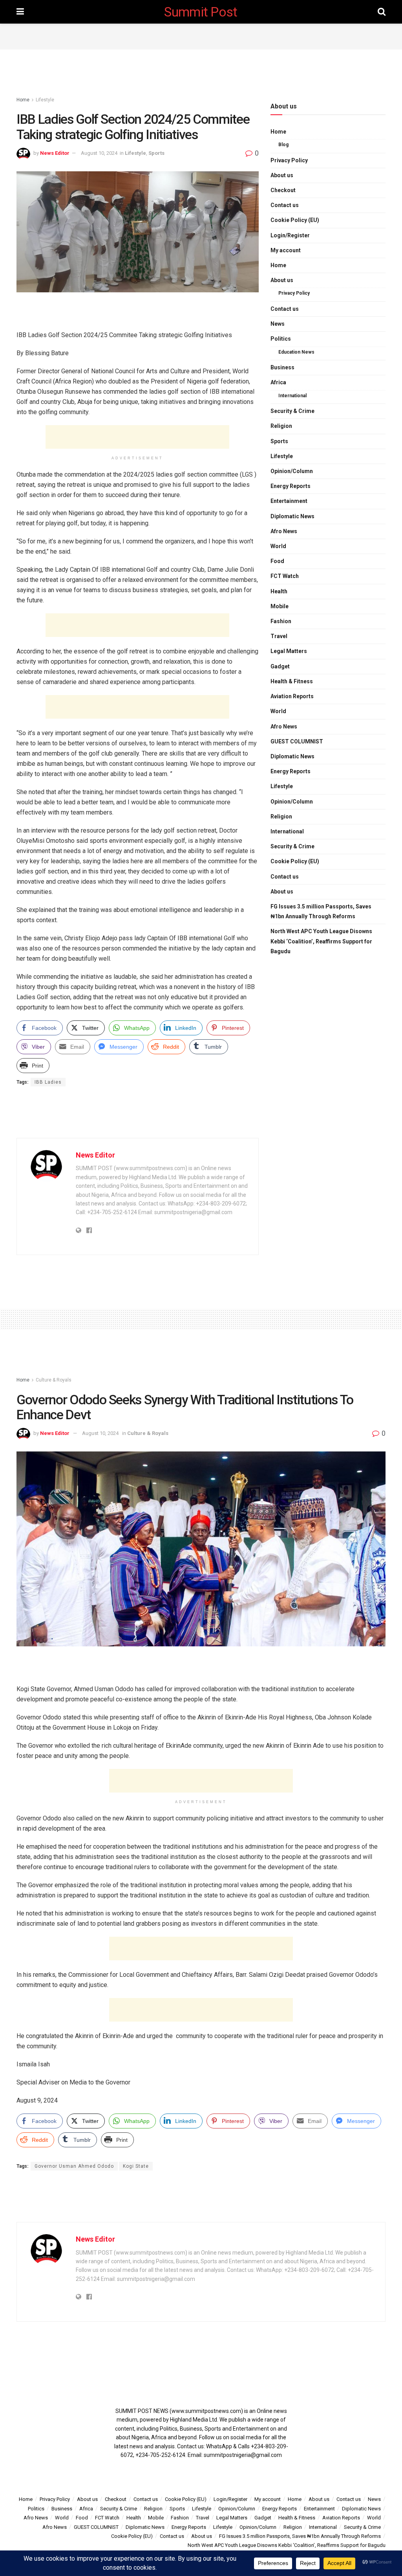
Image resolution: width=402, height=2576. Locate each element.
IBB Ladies (48, 1082)
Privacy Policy (289, 160)
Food (277, 561)
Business (282, 367)
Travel (279, 636)
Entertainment (289, 501)
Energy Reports (291, 486)
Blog (283, 145)
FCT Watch (285, 576)
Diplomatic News (292, 516)
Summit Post (201, 12)
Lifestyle (45, 100)
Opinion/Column (292, 471)
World (278, 546)
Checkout (283, 190)
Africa (278, 382)
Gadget (280, 666)
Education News (296, 352)
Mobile (280, 606)
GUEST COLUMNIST (297, 741)
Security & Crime (292, 411)
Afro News (284, 531)
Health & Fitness (292, 681)
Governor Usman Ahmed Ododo (74, 2166)
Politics (281, 339)
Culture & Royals (54, 1380)
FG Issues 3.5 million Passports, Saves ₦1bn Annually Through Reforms (321, 911)
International (292, 396)
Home (23, 100)
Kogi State (136, 2166)
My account (286, 250)
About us (282, 175)
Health (279, 591)
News (278, 324)
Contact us (285, 205)
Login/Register (290, 235)
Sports (156, 153)
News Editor (55, 153)
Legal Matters (289, 651)
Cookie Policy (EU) (295, 220)
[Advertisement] (201, 35)
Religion (281, 426)
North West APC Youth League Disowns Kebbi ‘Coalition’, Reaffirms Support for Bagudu (321, 941)
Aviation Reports (292, 696)
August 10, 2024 (99, 153)
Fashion (281, 621)
